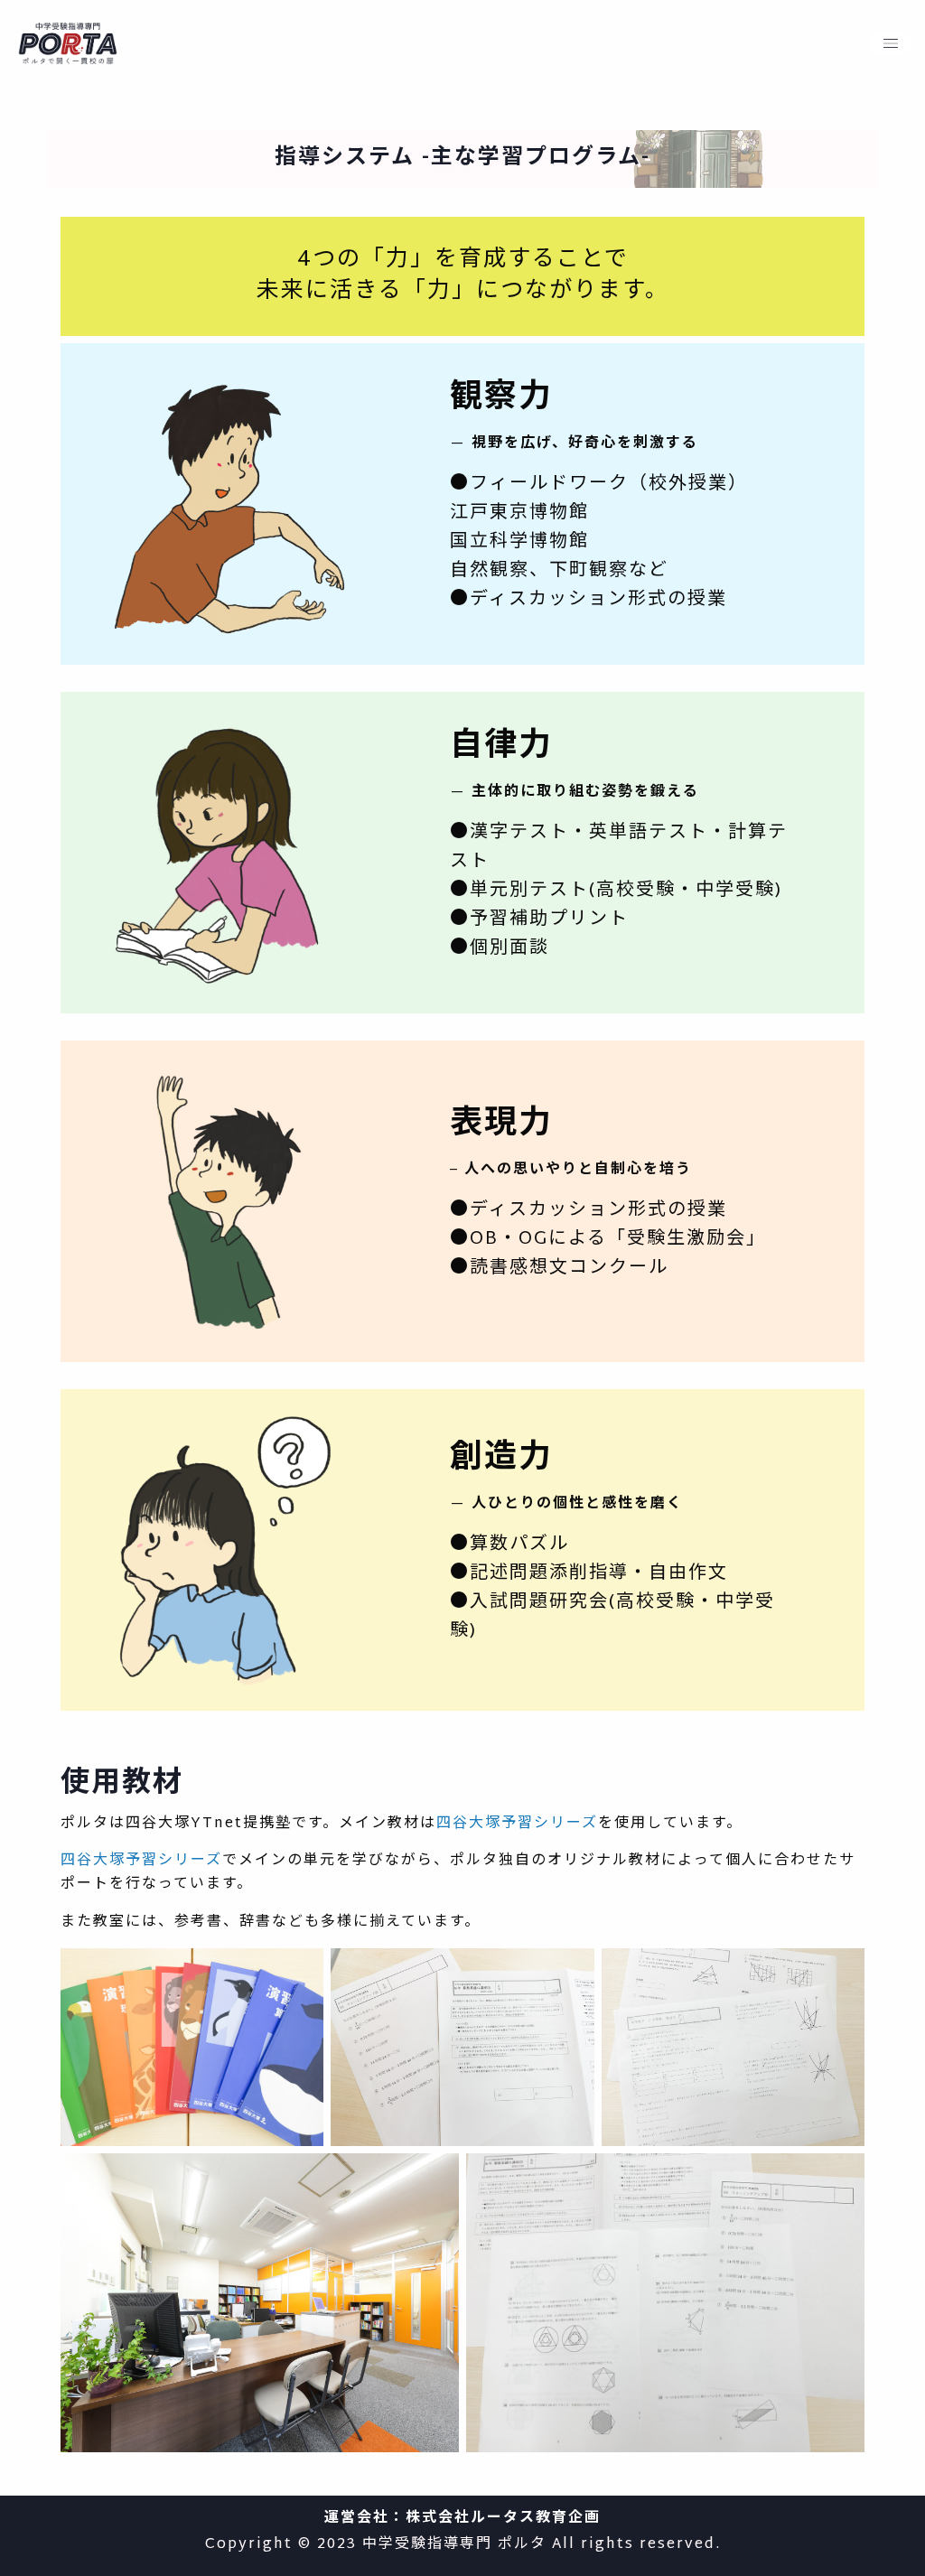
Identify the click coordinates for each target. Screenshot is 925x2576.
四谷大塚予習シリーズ (517, 1824)
